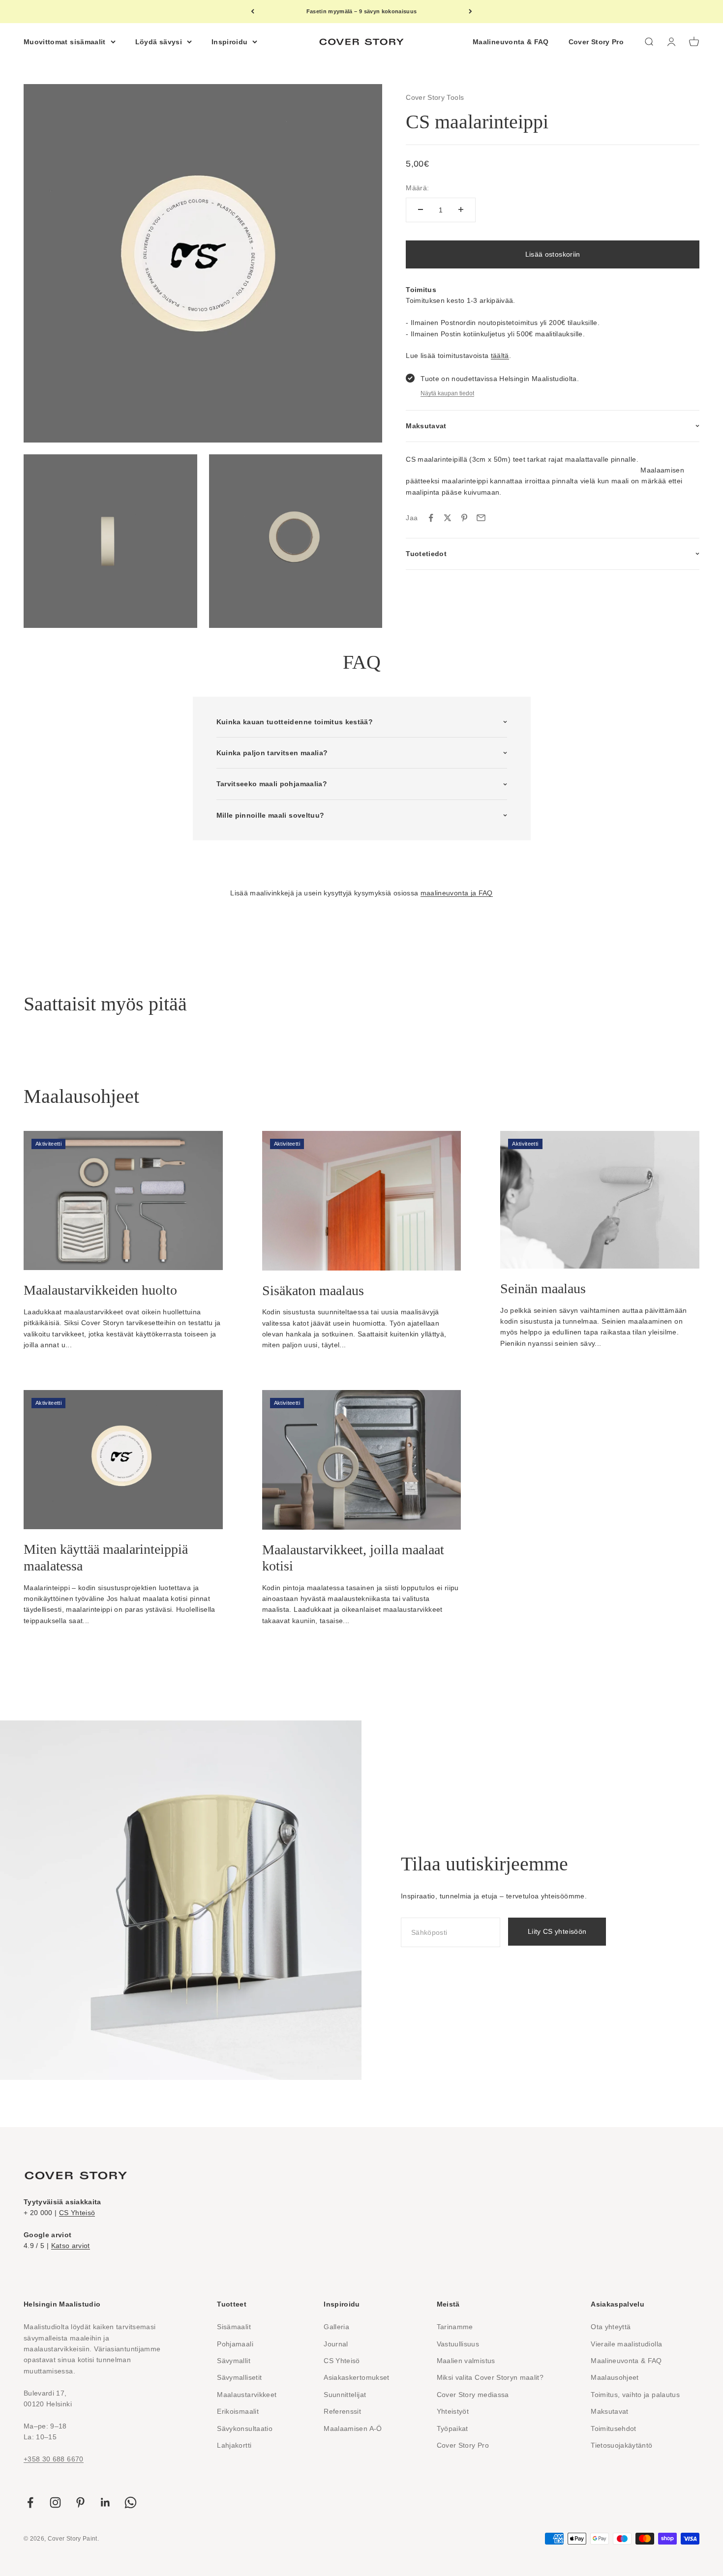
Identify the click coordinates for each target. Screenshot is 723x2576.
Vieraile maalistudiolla (626, 2344)
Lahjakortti (234, 2445)
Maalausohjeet (615, 2377)
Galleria (336, 2327)
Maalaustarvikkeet (247, 2395)
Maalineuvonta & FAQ (511, 41)
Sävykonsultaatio (245, 2428)
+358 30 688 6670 (54, 2459)
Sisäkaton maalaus (313, 1290)
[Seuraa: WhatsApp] (131, 2502)
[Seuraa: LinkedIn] (105, 2502)
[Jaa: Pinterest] (464, 518)
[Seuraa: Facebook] (30, 2502)
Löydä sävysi (159, 41)
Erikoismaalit (238, 2411)
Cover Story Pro (596, 41)
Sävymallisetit (239, 2377)
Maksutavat (610, 2411)
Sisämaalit (234, 2327)
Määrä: (417, 188)
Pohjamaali (235, 2344)
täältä (500, 355)
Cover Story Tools (435, 97)
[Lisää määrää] (461, 209)
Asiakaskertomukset (356, 2377)
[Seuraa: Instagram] (55, 2502)
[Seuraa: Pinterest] (80, 2502)
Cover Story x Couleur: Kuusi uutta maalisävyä (361, 11)
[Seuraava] (470, 12)
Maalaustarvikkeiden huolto (100, 1290)
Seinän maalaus (543, 1288)
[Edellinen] (253, 12)
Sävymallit (234, 2361)
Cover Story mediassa (473, 2395)
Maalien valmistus (466, 2361)
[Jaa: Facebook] (431, 518)
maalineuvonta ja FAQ (457, 893)
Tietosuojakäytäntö (621, 2445)
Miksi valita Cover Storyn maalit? (490, 2377)
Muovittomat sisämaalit (65, 41)
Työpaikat (452, 2428)
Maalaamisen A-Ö (353, 2428)
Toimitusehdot (614, 2428)
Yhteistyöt (453, 2411)
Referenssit (342, 2411)
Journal (336, 2344)
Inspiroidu (230, 41)
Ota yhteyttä (611, 2327)
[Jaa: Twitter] (448, 518)
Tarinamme (455, 2327)
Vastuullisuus (458, 2344)
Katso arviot (71, 2246)
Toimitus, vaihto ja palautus (635, 2395)
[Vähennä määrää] (421, 209)
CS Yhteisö (77, 2213)
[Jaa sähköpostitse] (481, 518)
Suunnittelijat (345, 2395)
